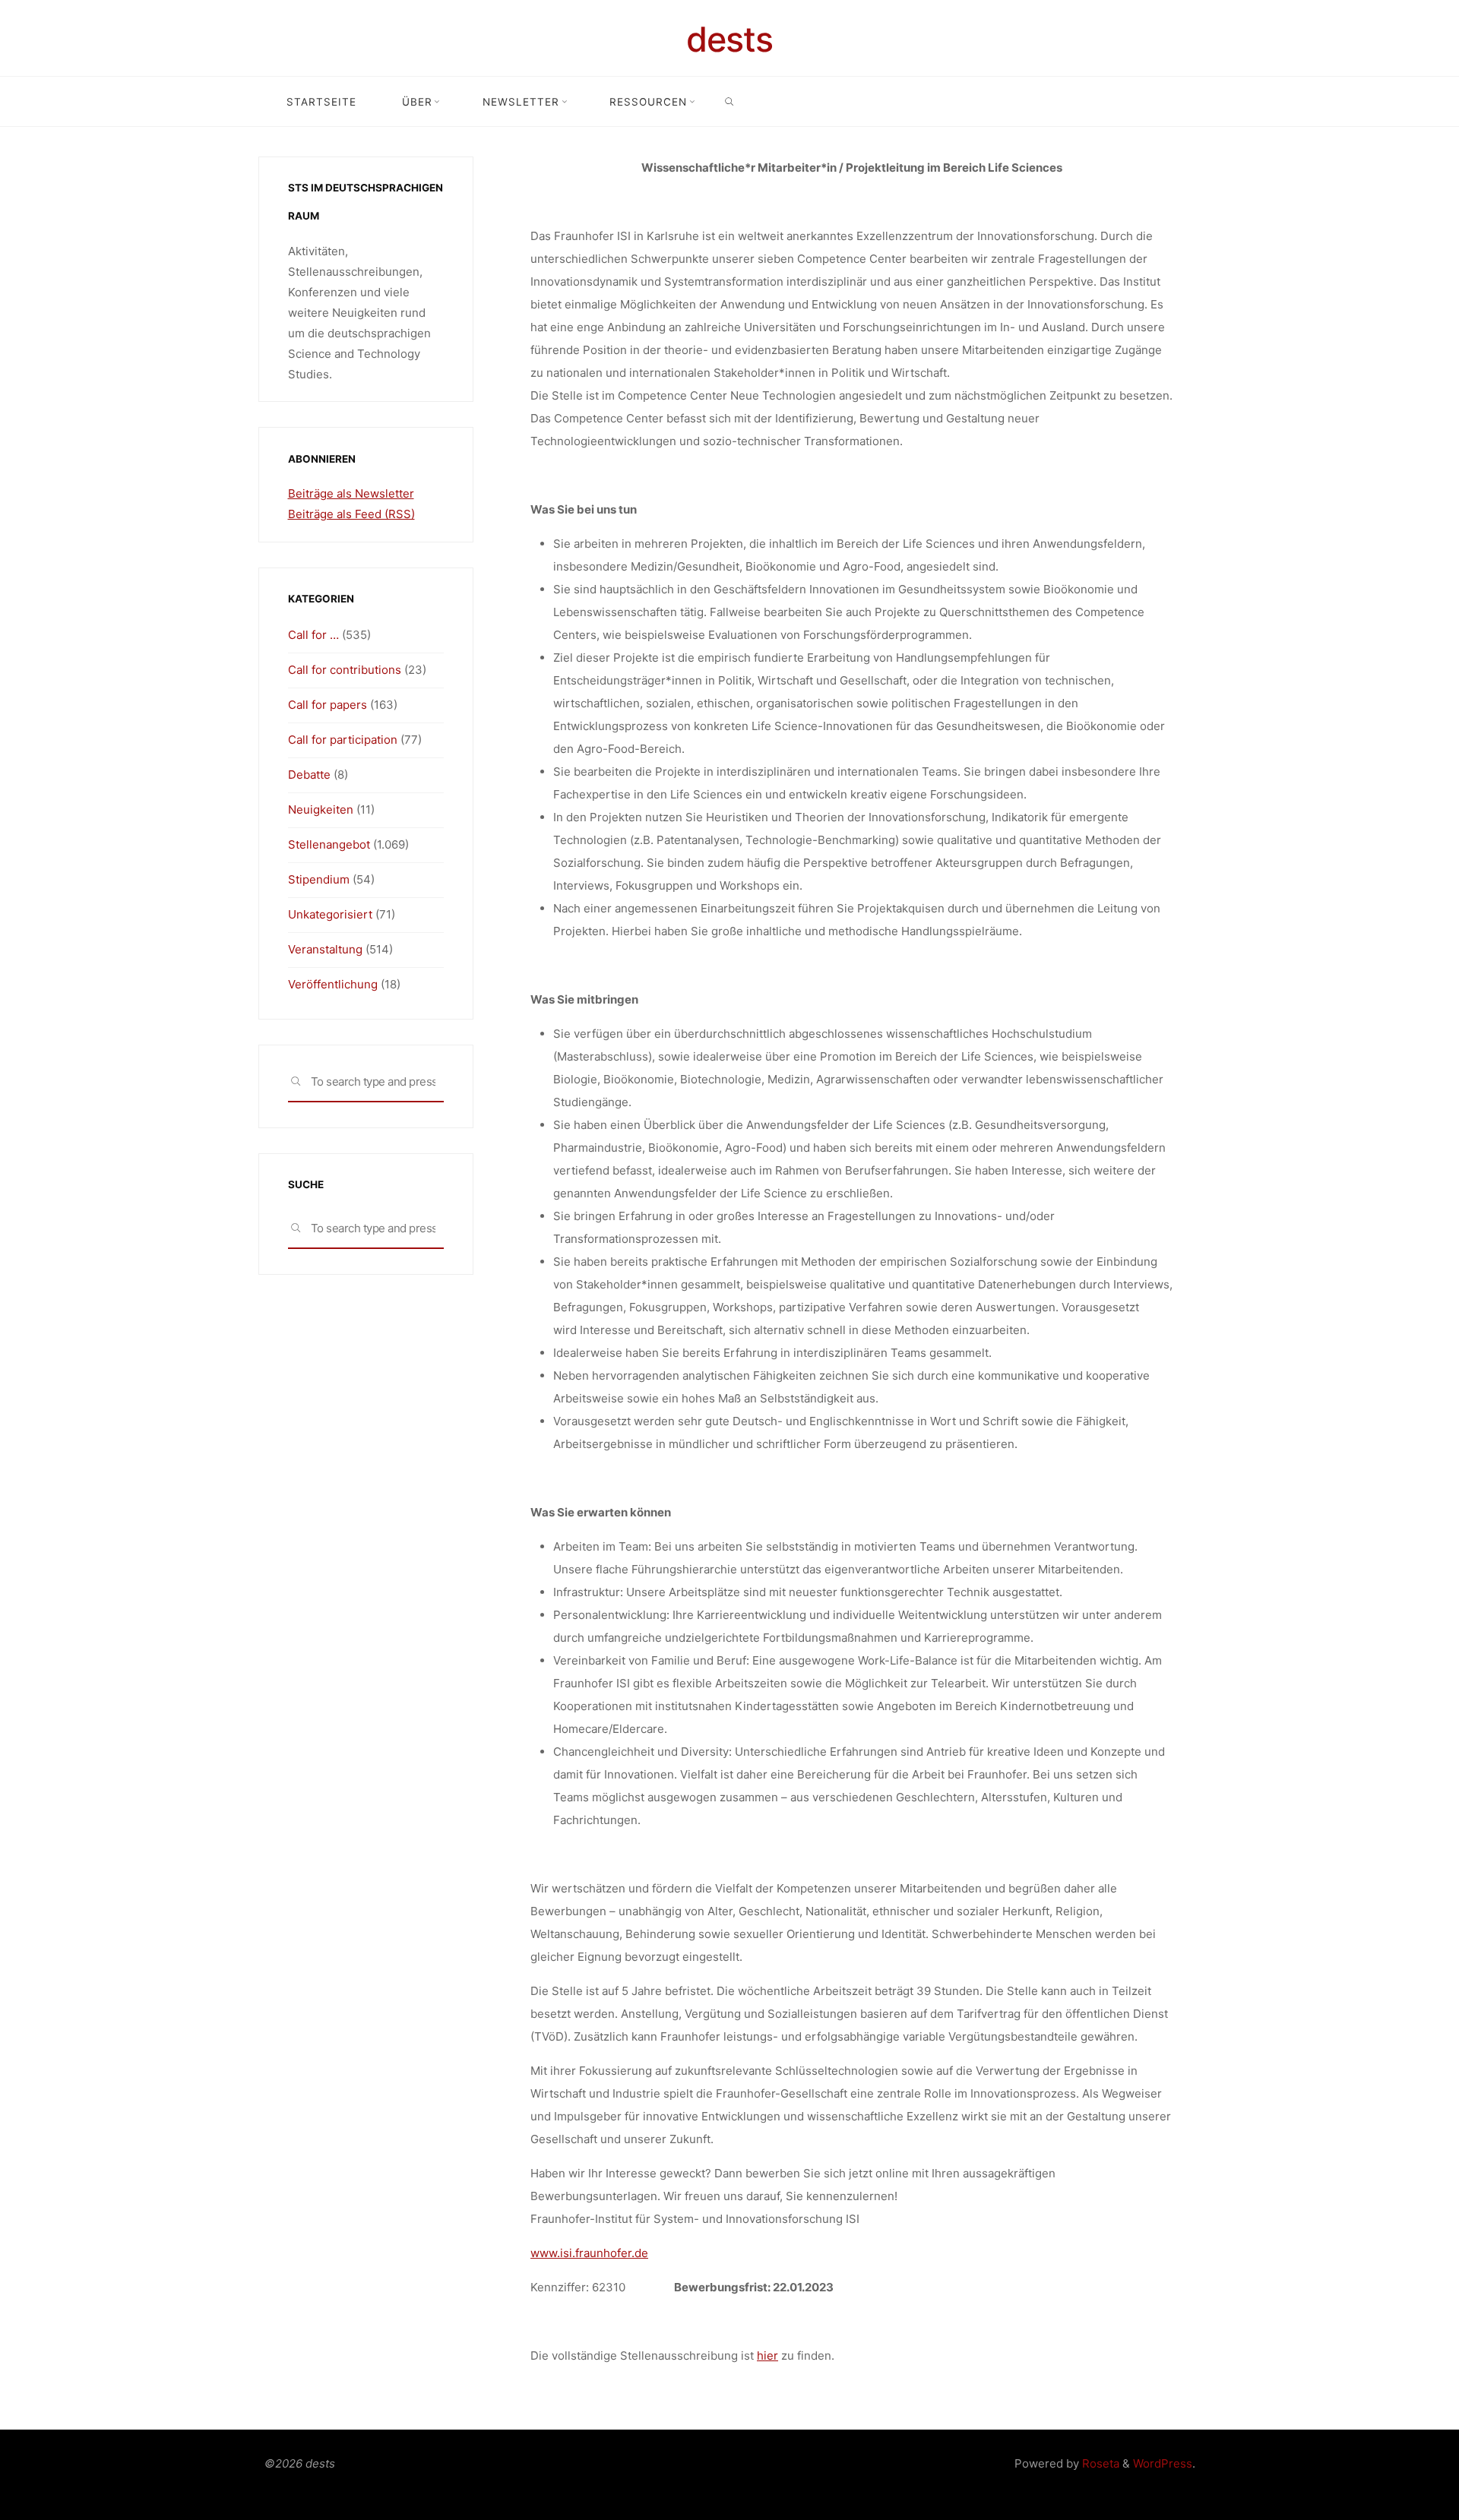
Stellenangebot (329, 844)
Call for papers (328, 705)
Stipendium (319, 879)
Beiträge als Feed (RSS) (351, 514)
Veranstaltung (325, 949)
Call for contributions (345, 670)
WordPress (1163, 2463)
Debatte (309, 775)
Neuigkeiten (321, 809)
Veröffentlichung (333, 984)
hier (767, 2356)
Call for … (313, 635)
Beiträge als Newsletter (351, 493)
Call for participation (343, 740)
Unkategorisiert (330, 914)
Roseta (1099, 2463)
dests (729, 39)
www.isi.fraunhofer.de (589, 2253)
